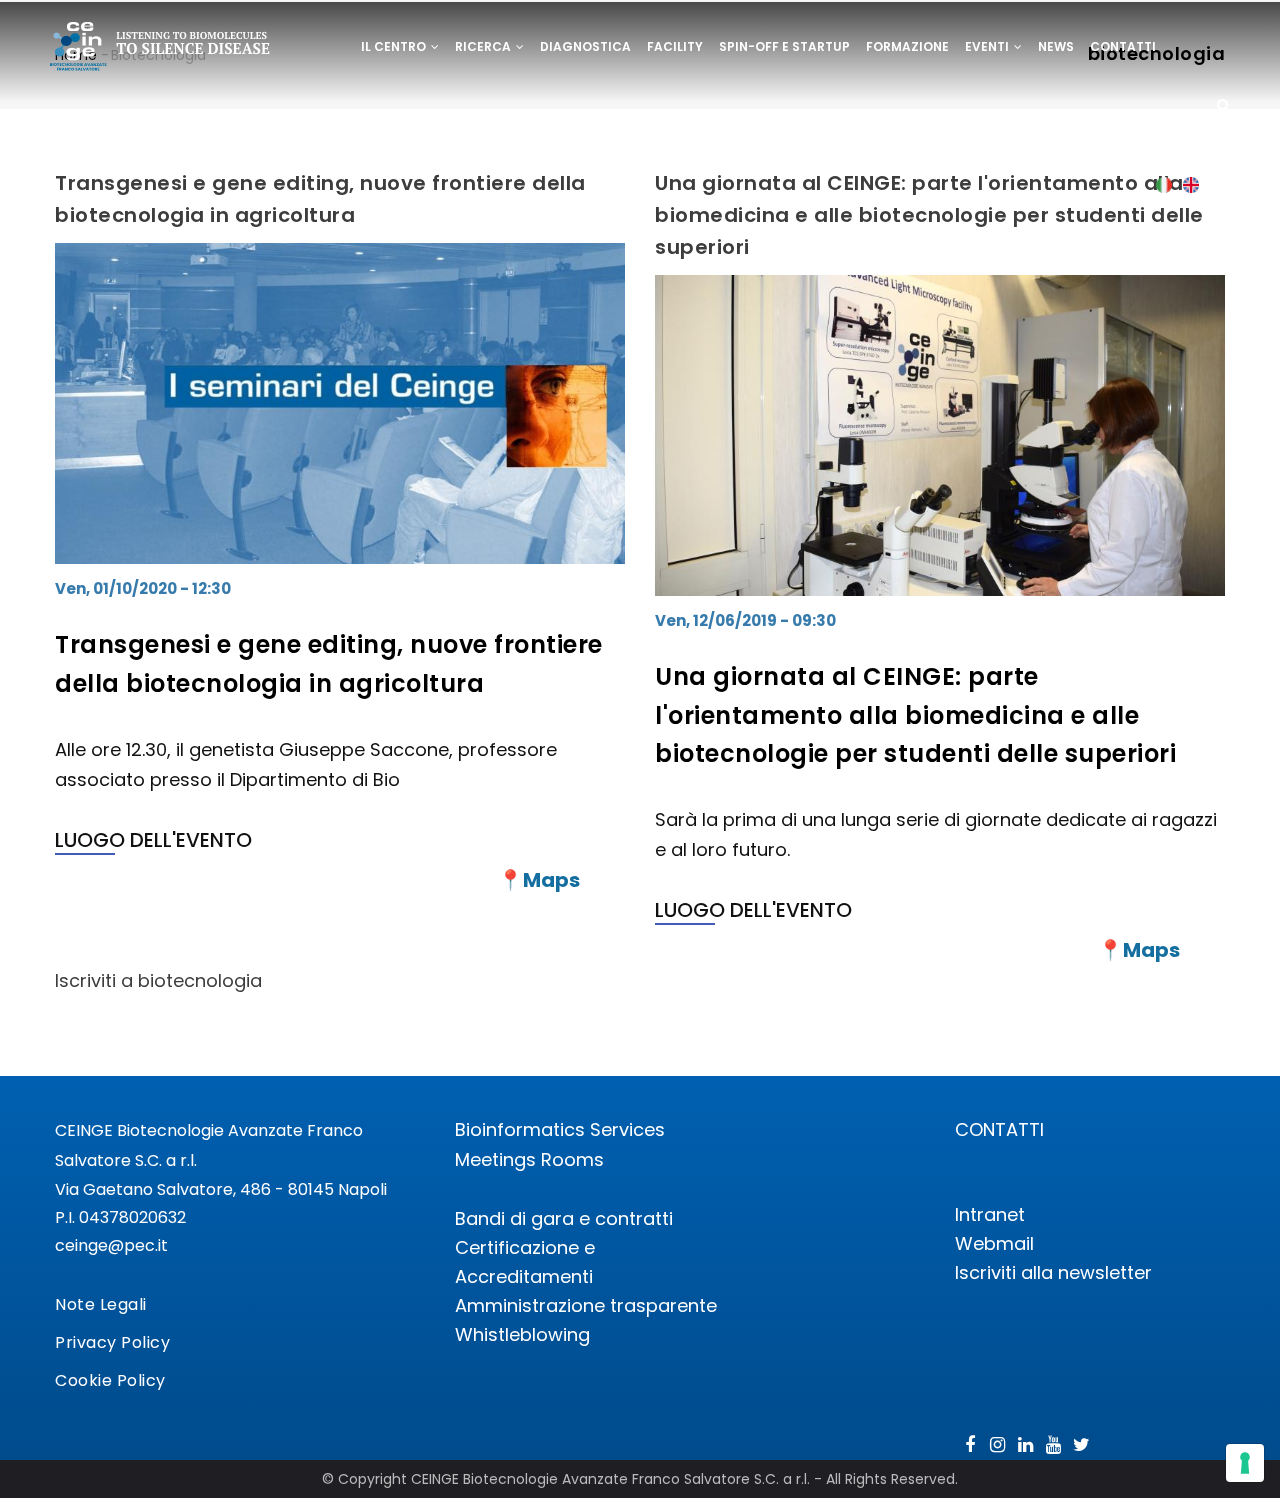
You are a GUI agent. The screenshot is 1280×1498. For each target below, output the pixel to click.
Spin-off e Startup (784, 46)
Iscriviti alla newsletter (1053, 1272)
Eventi (988, 46)
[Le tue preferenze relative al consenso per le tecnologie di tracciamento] (1245, 1463)
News (1056, 46)
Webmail (994, 1243)
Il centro (395, 46)
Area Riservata (415, 116)
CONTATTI (999, 1129)
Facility (675, 46)
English (1191, 184)
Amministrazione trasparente (586, 1305)
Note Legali (101, 1304)
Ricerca (484, 46)
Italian (1164, 184)
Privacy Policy (112, 1342)
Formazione (907, 46)
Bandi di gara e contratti (564, 1218)
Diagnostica (585, 46)
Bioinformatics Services (560, 1129)
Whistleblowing (522, 1334)
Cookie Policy (110, 1380)
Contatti (1123, 46)
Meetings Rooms (529, 1159)
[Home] (161, 49)
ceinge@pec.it (111, 1245)
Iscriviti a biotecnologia (158, 980)
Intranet (990, 1214)
